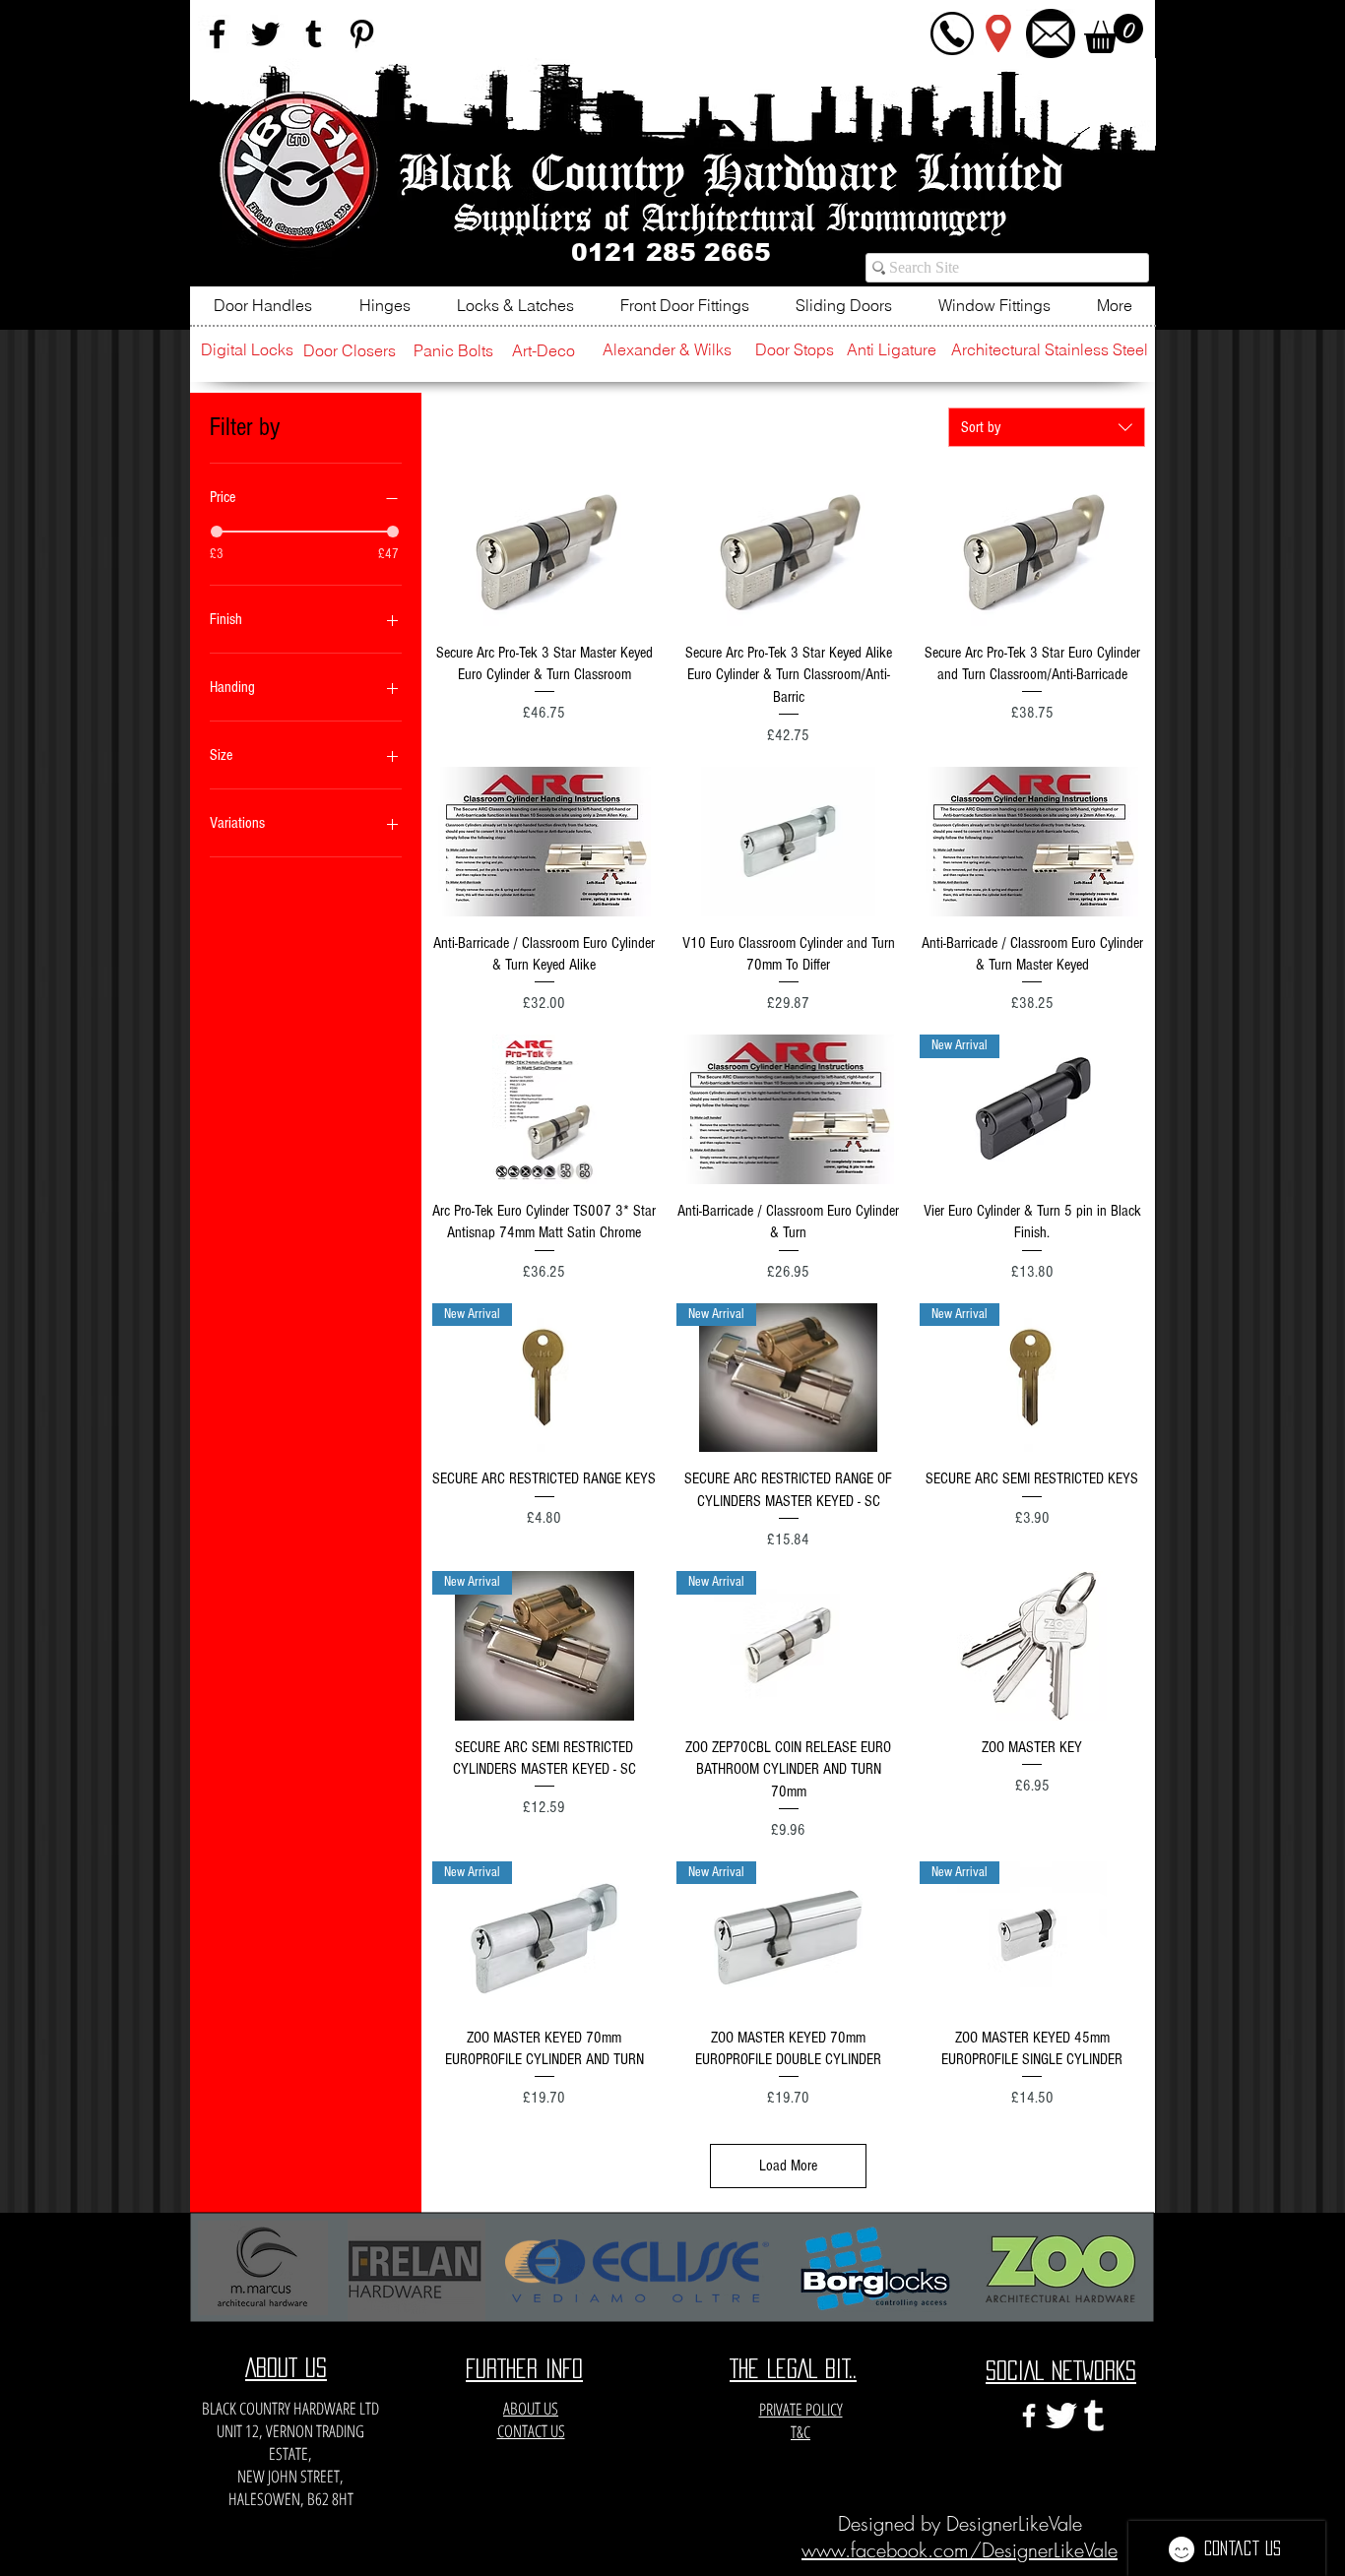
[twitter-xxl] (1061, 2416)
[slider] (217, 532)
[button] (1114, 33)
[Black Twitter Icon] (265, 34)
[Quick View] (544, 551)
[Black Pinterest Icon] (362, 34)
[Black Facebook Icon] (217, 34)
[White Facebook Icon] (1029, 2416)
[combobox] (1047, 427)
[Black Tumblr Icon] (314, 34)
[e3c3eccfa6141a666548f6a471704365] (1094, 2416)
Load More (788, 2166)
